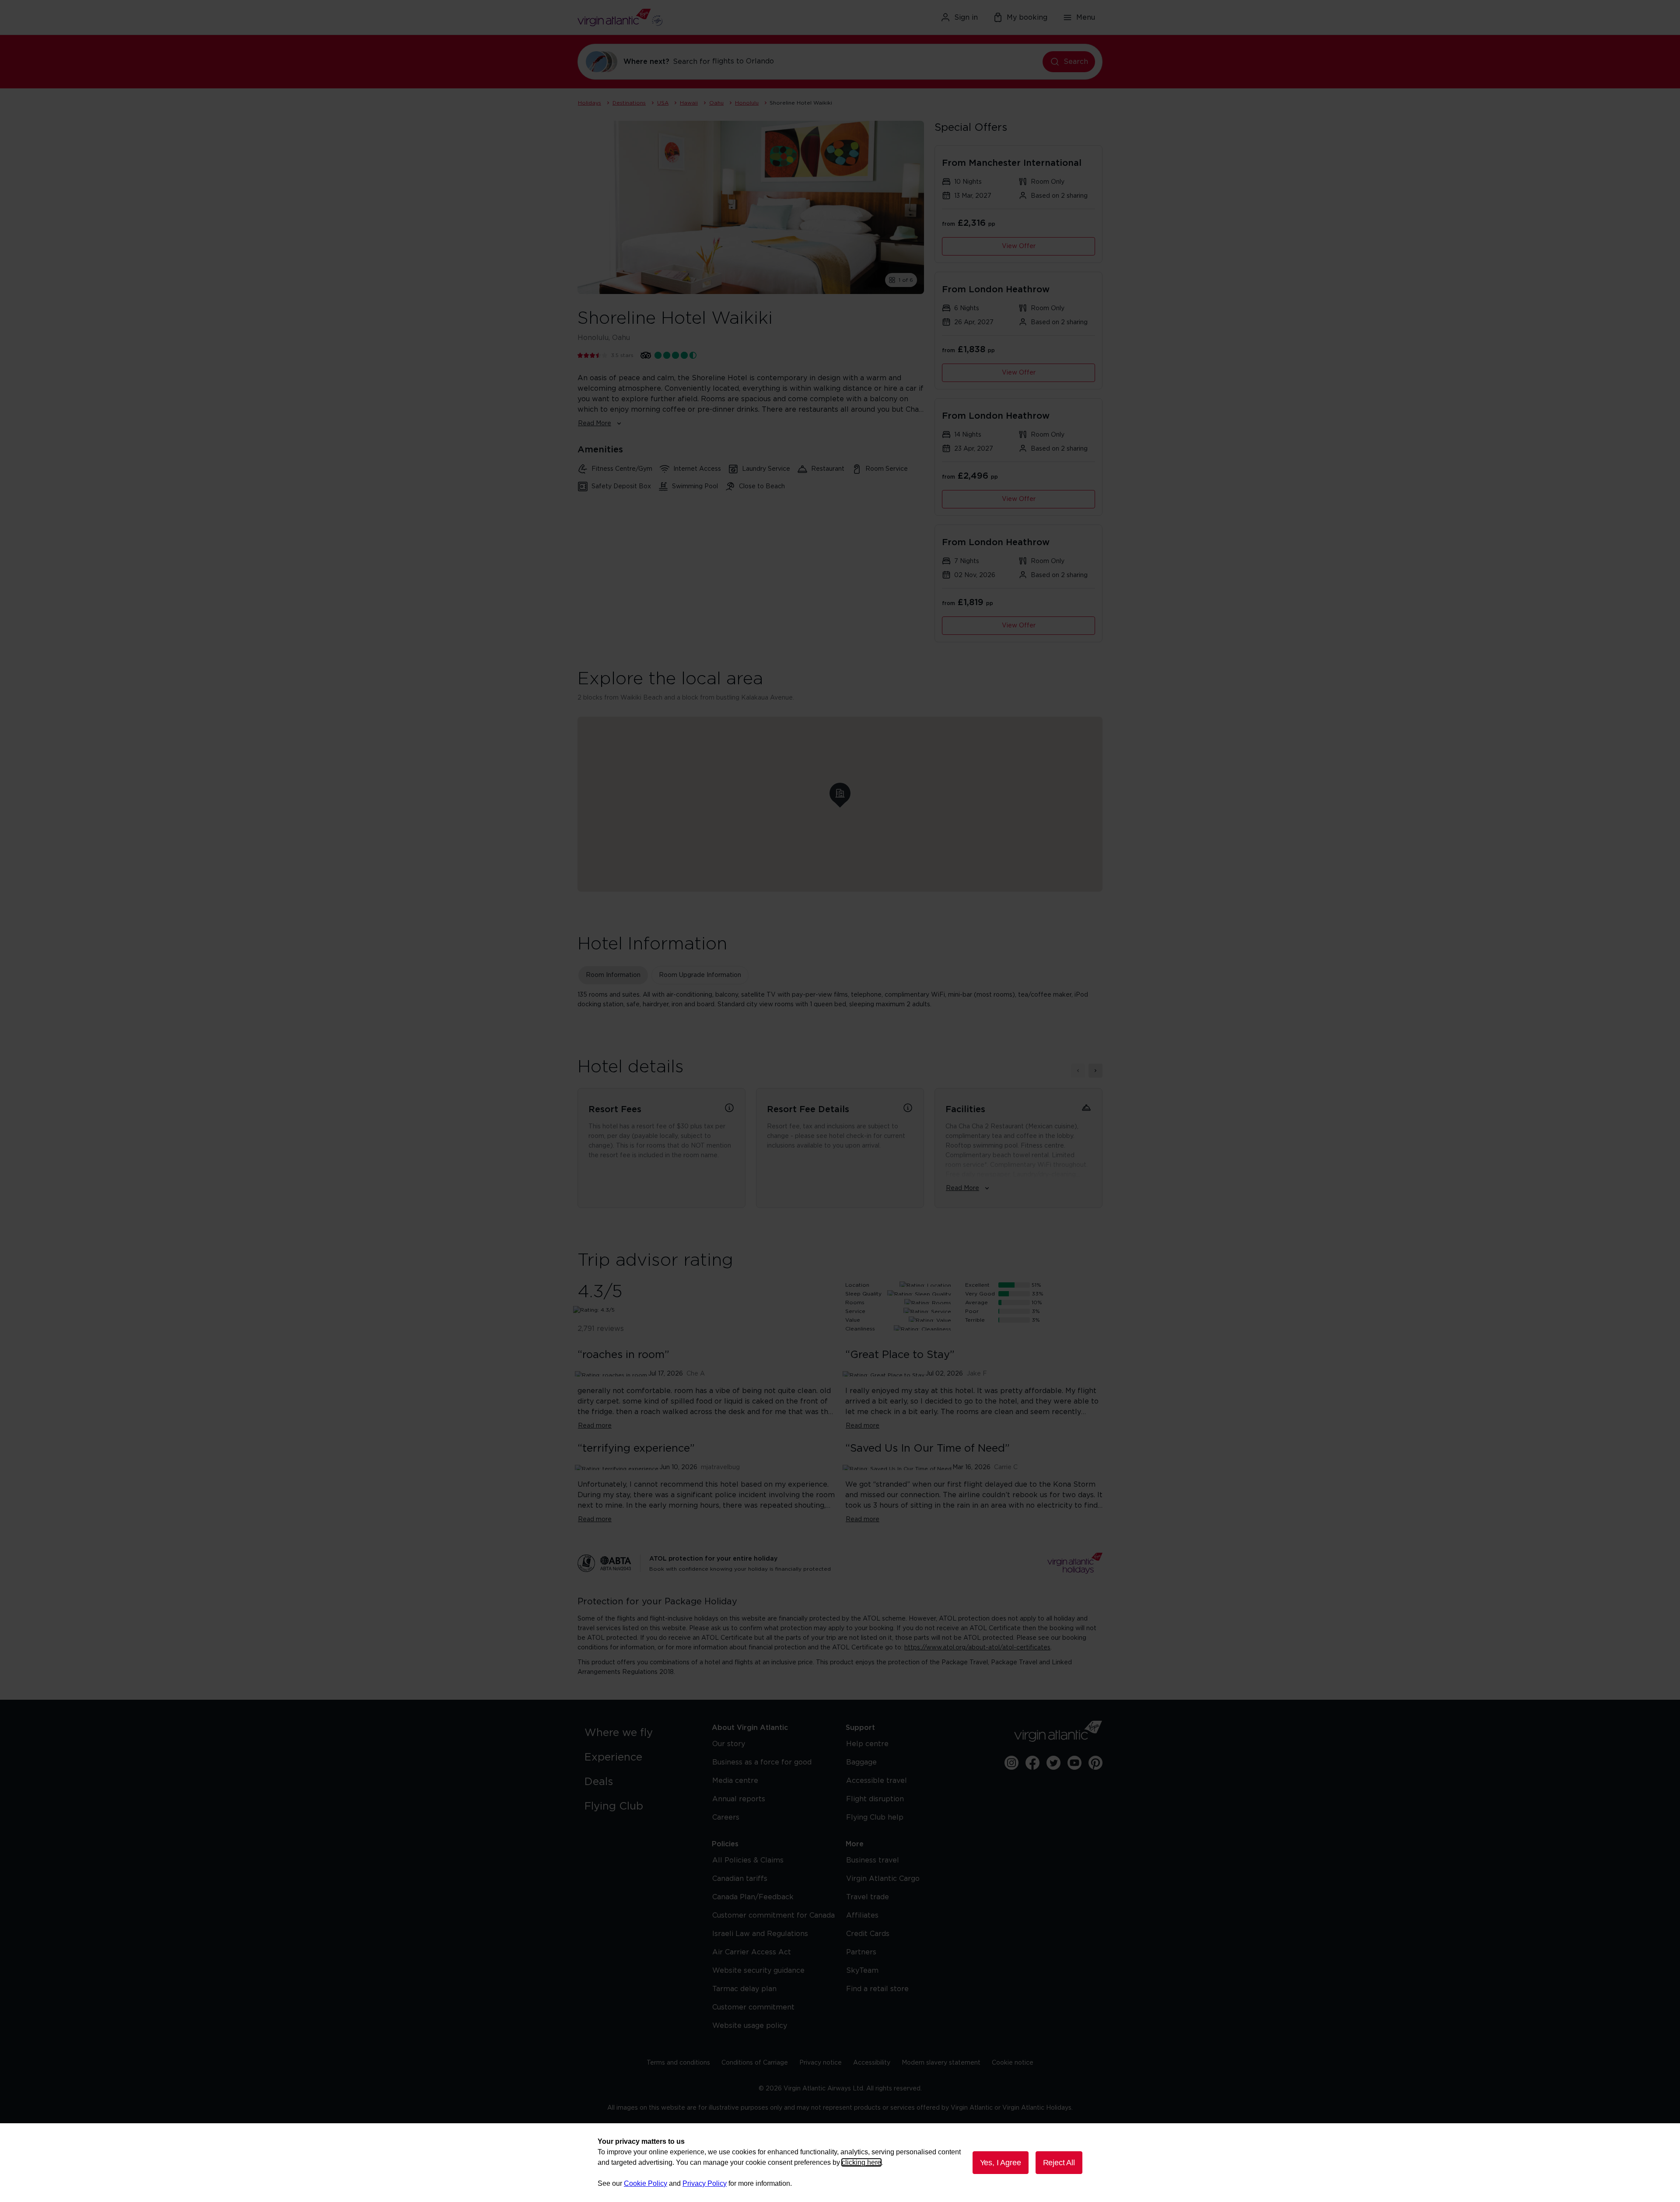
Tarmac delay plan (744, 1989)
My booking (1027, 18)
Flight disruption (875, 1799)
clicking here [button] (861, 2162)
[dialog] (840, 2163)
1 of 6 (906, 280)
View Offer (1019, 246)
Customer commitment (753, 2007)
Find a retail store (877, 1989)
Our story (729, 1744)
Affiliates (862, 1915)
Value (853, 1320)
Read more (595, 1426)
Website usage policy (750, 2026)
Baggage (861, 1762)
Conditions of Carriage (755, 2063)
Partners (861, 1952)
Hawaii (689, 103)
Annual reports (739, 1799)
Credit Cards (868, 1934)
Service (855, 1311)
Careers (726, 1817)
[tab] (613, 975)
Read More (595, 424)
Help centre (867, 1744)
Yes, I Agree (1001, 2163)
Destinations (629, 103)
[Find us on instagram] (1011, 1763)
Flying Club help (875, 1817)
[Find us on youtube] (1074, 1763)
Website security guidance (758, 1971)
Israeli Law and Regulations (760, 1934)
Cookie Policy (646, 2183)
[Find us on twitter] (1053, 1763)
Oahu (716, 103)
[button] (840, 793)
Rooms (855, 1302)
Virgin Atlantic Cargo (883, 1879)
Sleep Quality (863, 1294)
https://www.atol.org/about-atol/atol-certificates (977, 1648)
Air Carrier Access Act (752, 1952)
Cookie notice (1013, 2063)
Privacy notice (821, 2063)
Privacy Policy (705, 2183)
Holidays (590, 103)
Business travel (873, 1860)
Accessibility (872, 2063)
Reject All (1059, 2163)
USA (663, 103)
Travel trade (868, 1897)
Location (857, 1285)
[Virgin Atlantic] (663, 18)
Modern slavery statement (941, 2063)
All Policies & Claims (748, 1860)
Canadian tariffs (740, 1879)
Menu (1086, 18)
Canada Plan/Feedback (753, 1897)
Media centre (735, 1781)
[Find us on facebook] (1032, 1763)
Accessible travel (877, 1781)
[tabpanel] (840, 1000)
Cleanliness (860, 1329)
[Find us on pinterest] (1095, 1763)
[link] (639, 1733)
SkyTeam (862, 1971)
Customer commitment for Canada (773, 1915)
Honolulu (747, 103)
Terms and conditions (678, 2063)
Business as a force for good (762, 1762)
